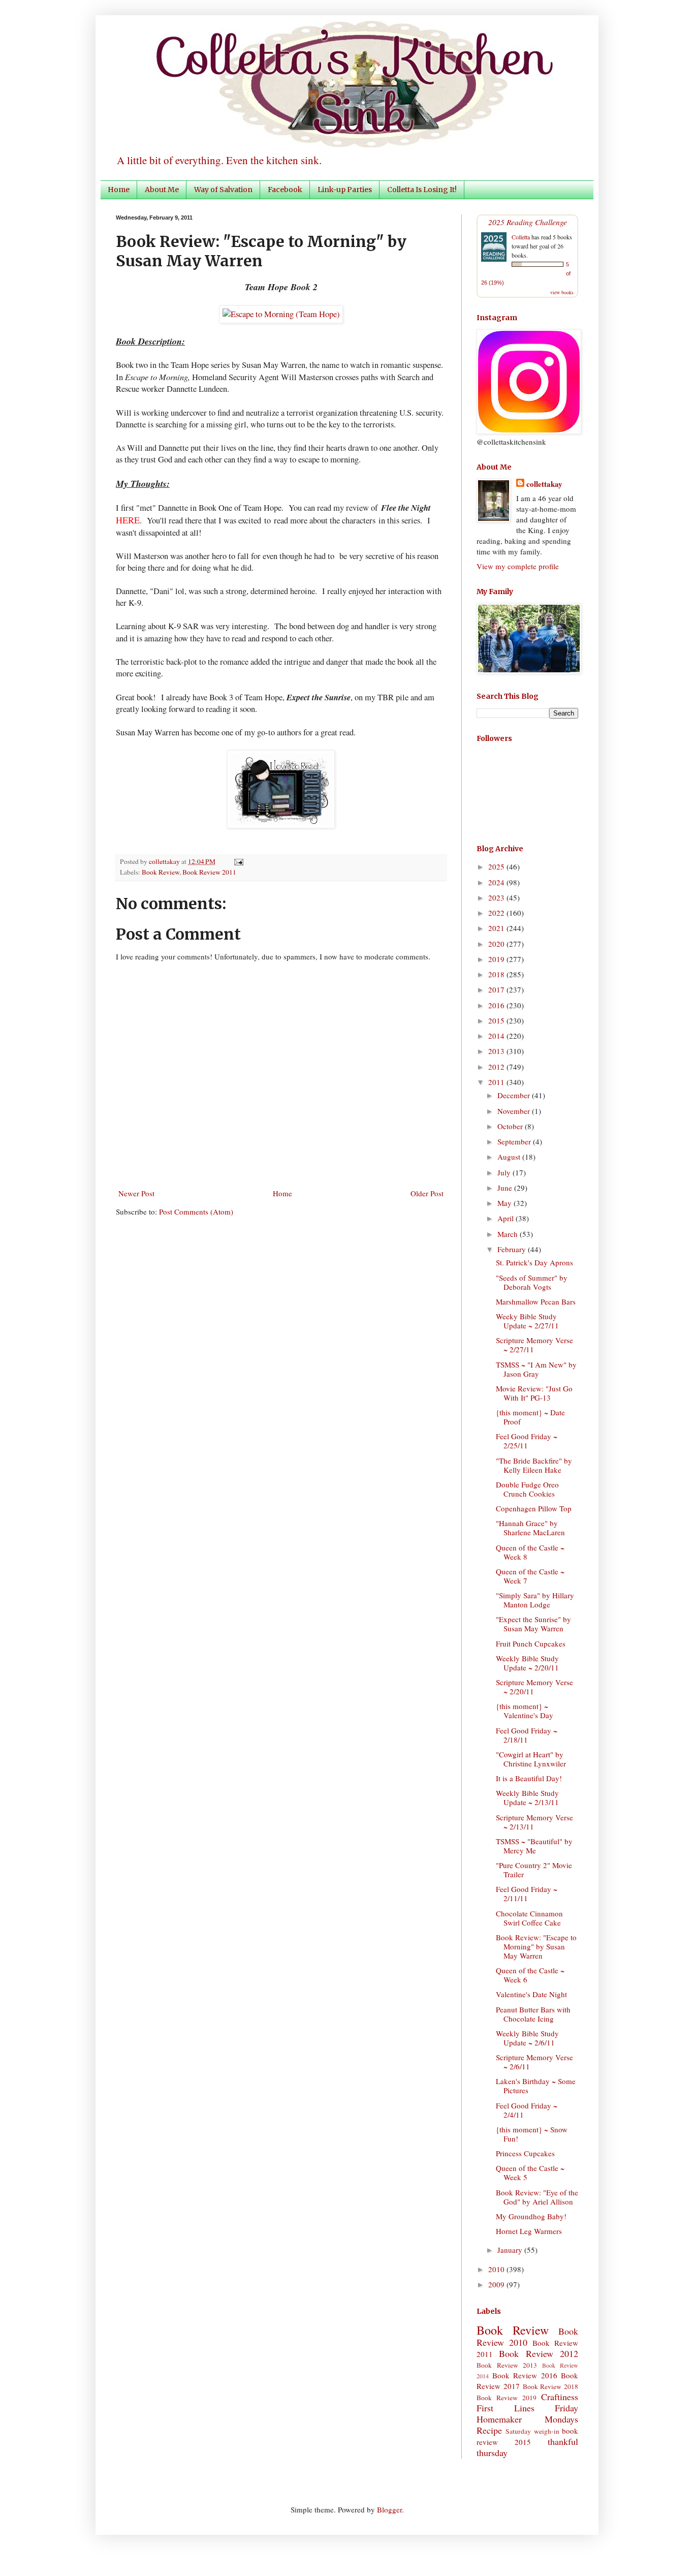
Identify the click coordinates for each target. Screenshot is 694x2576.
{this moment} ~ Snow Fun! (532, 2134)
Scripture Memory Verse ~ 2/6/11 (534, 2062)
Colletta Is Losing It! (422, 190)
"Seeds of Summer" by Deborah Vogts (532, 1282)
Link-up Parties (345, 190)
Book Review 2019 (507, 2398)
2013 (497, 1051)
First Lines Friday (527, 2408)
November (515, 1111)
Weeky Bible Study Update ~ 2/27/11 (527, 1321)
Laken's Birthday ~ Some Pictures (536, 2086)
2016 (497, 1005)
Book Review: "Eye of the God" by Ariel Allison (537, 2197)
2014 (497, 1036)
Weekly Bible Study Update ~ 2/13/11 (527, 1797)
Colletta (521, 237)
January (511, 2250)
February (513, 1249)
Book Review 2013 (507, 2365)
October (511, 1126)
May (506, 1203)
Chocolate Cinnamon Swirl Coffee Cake (529, 1918)
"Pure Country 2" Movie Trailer (534, 1870)
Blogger (389, 2509)
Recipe (489, 2430)
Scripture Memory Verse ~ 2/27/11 (534, 1345)
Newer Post (136, 1193)
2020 (497, 944)
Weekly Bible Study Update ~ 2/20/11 (527, 1663)
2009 (497, 2284)
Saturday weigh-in (532, 2431)
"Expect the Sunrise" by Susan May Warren (533, 1624)
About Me (162, 190)
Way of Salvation (223, 190)
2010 (497, 2269)
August (510, 1157)
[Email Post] (237, 861)
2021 (497, 928)
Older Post (427, 1193)
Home (119, 190)
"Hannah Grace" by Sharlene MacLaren (530, 1528)
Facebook (285, 190)
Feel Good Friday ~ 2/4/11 (527, 2110)
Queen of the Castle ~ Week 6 (530, 1975)
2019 (497, 959)
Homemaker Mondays (527, 2419)
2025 (497, 866)
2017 (497, 989)
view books (562, 292)
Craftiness (560, 2397)
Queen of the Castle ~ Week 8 (530, 1552)
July (505, 1172)
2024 (497, 882)
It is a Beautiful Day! (529, 1778)
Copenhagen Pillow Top (534, 1508)
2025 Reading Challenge (528, 222)
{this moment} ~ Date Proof (530, 1417)
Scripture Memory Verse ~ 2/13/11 (534, 1822)
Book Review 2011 (209, 872)
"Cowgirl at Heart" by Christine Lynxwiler (531, 1759)
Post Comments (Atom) (196, 1212)
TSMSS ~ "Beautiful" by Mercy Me (534, 1846)
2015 (497, 1020)
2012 (497, 1067)
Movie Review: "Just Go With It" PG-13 (534, 1393)
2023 (497, 897)
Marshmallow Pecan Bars (536, 1301)
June (506, 1188)
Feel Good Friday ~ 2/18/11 (527, 1735)
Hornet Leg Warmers (529, 2231)
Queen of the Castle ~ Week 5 (530, 2172)
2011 (497, 1082)
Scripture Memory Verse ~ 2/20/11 (534, 1687)
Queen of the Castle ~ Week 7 (530, 1576)
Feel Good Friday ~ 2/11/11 (527, 1894)
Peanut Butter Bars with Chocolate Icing (533, 2014)
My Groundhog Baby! (531, 2216)
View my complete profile (518, 566)
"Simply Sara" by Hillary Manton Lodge (535, 1600)
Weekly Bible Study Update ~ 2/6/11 (527, 2038)
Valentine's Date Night (531, 1994)
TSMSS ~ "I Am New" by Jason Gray (536, 1369)
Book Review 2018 (551, 2386)
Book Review (161, 872)
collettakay (165, 861)
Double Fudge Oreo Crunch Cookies (527, 1489)
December (515, 1095)
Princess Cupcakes (525, 2153)
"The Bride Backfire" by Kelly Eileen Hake (534, 1465)
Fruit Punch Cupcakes (531, 1643)
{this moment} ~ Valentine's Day (525, 1711)
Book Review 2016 (525, 2375)
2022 (497, 913)
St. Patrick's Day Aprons (534, 1262)
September (515, 1141)
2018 (497, 974)
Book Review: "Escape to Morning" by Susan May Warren (536, 1946)
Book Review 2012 (539, 2353)
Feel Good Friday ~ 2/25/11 (527, 1441)
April (507, 1218)
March (509, 1234)
